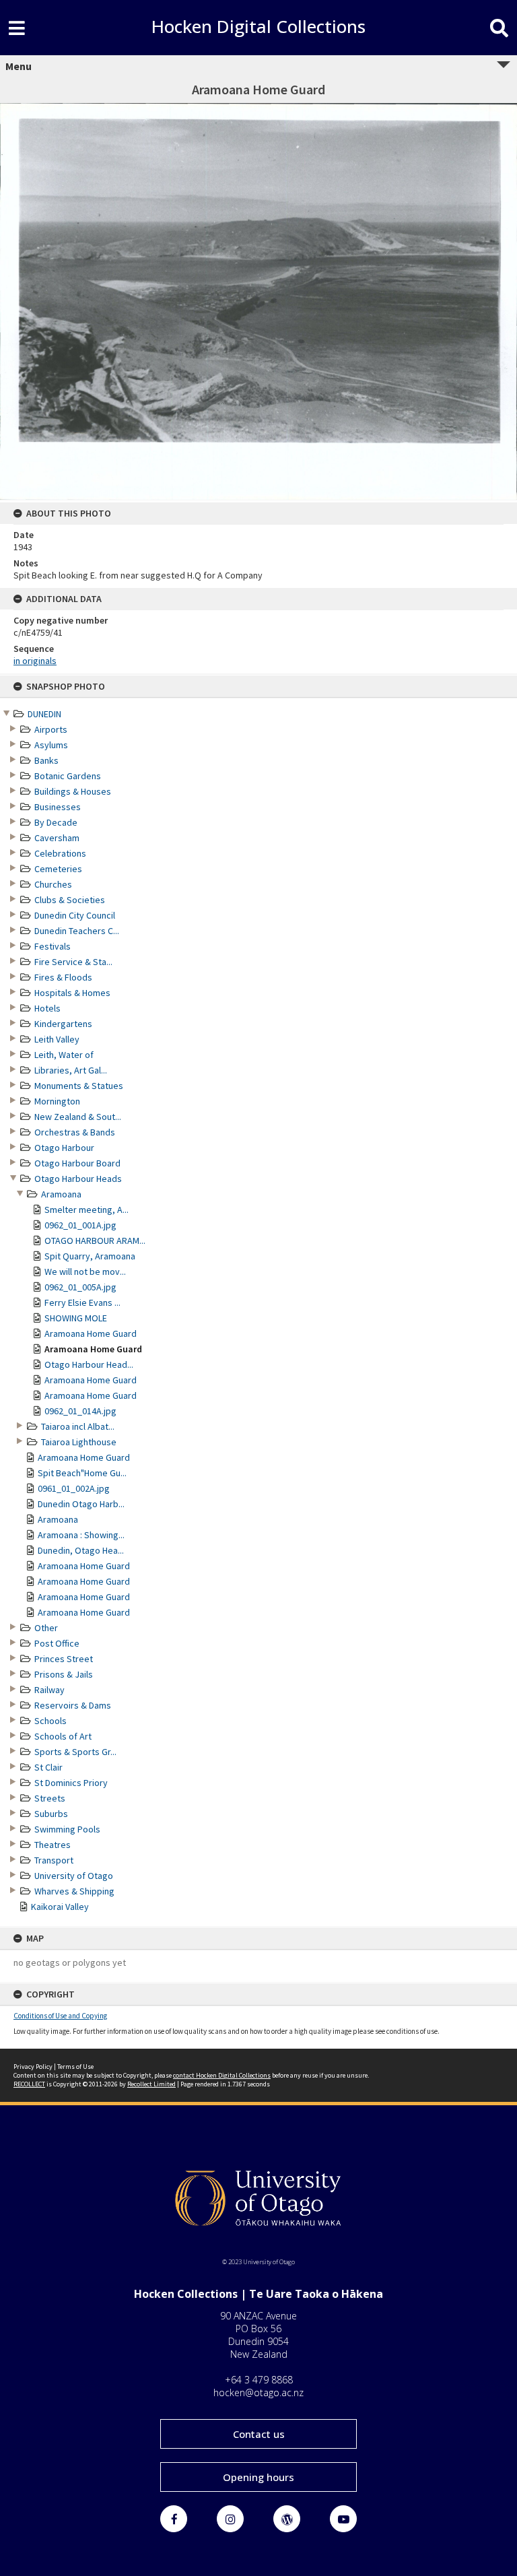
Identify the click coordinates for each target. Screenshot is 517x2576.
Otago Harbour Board (77, 1163)
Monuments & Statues (79, 1086)
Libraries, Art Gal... (71, 1070)
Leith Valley (57, 1039)
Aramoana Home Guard (91, 1333)
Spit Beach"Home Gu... (82, 1473)
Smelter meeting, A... (87, 1210)
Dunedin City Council (75, 915)
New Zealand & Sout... (78, 1117)
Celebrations (60, 853)
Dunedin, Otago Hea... (81, 1550)
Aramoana (61, 1194)
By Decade (56, 822)
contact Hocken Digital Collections (222, 2075)
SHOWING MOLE (76, 1318)
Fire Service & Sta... (73, 962)
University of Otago (74, 1876)
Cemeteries (58, 869)
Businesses (58, 807)
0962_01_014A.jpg (80, 1411)
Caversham (57, 838)
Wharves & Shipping (74, 1891)
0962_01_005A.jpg (80, 1287)
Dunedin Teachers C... (77, 931)
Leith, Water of (64, 1055)
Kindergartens (63, 1024)
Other (46, 1628)
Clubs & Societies (70, 900)
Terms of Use (75, 2067)
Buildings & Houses (73, 791)
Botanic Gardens (68, 776)
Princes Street (64, 1659)
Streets (50, 1798)
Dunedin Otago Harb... (81, 1504)
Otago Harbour (64, 1148)
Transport (54, 1860)
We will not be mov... (85, 1272)
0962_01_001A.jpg (80, 1225)
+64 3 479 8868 (259, 2380)
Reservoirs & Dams (73, 1705)
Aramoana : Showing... (81, 1535)
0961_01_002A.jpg (74, 1488)
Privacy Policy (33, 2067)
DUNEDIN (44, 714)
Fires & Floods (63, 977)
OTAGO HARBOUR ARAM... (95, 1241)
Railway (49, 1690)
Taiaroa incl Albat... (78, 1426)
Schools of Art (63, 1736)
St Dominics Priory (71, 1783)
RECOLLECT (29, 2084)
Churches (53, 884)
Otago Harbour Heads (78, 1179)
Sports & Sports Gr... (75, 1752)
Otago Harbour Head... (89, 1364)
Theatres (53, 1845)
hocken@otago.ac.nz (258, 2392)
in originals (35, 661)
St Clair (48, 1767)
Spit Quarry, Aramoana (90, 1256)
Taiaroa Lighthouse (79, 1442)
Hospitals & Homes (72, 993)
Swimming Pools (67, 1829)
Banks (46, 760)
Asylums (51, 745)
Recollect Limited (151, 2084)
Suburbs (51, 1814)
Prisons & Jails (64, 1674)
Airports (51, 729)
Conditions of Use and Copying (60, 2016)
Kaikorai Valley (60, 1907)
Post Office (57, 1643)
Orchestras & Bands (75, 1132)
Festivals (53, 946)
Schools (50, 1721)
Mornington (57, 1101)
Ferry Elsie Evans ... (82, 1302)
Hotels (47, 1008)
